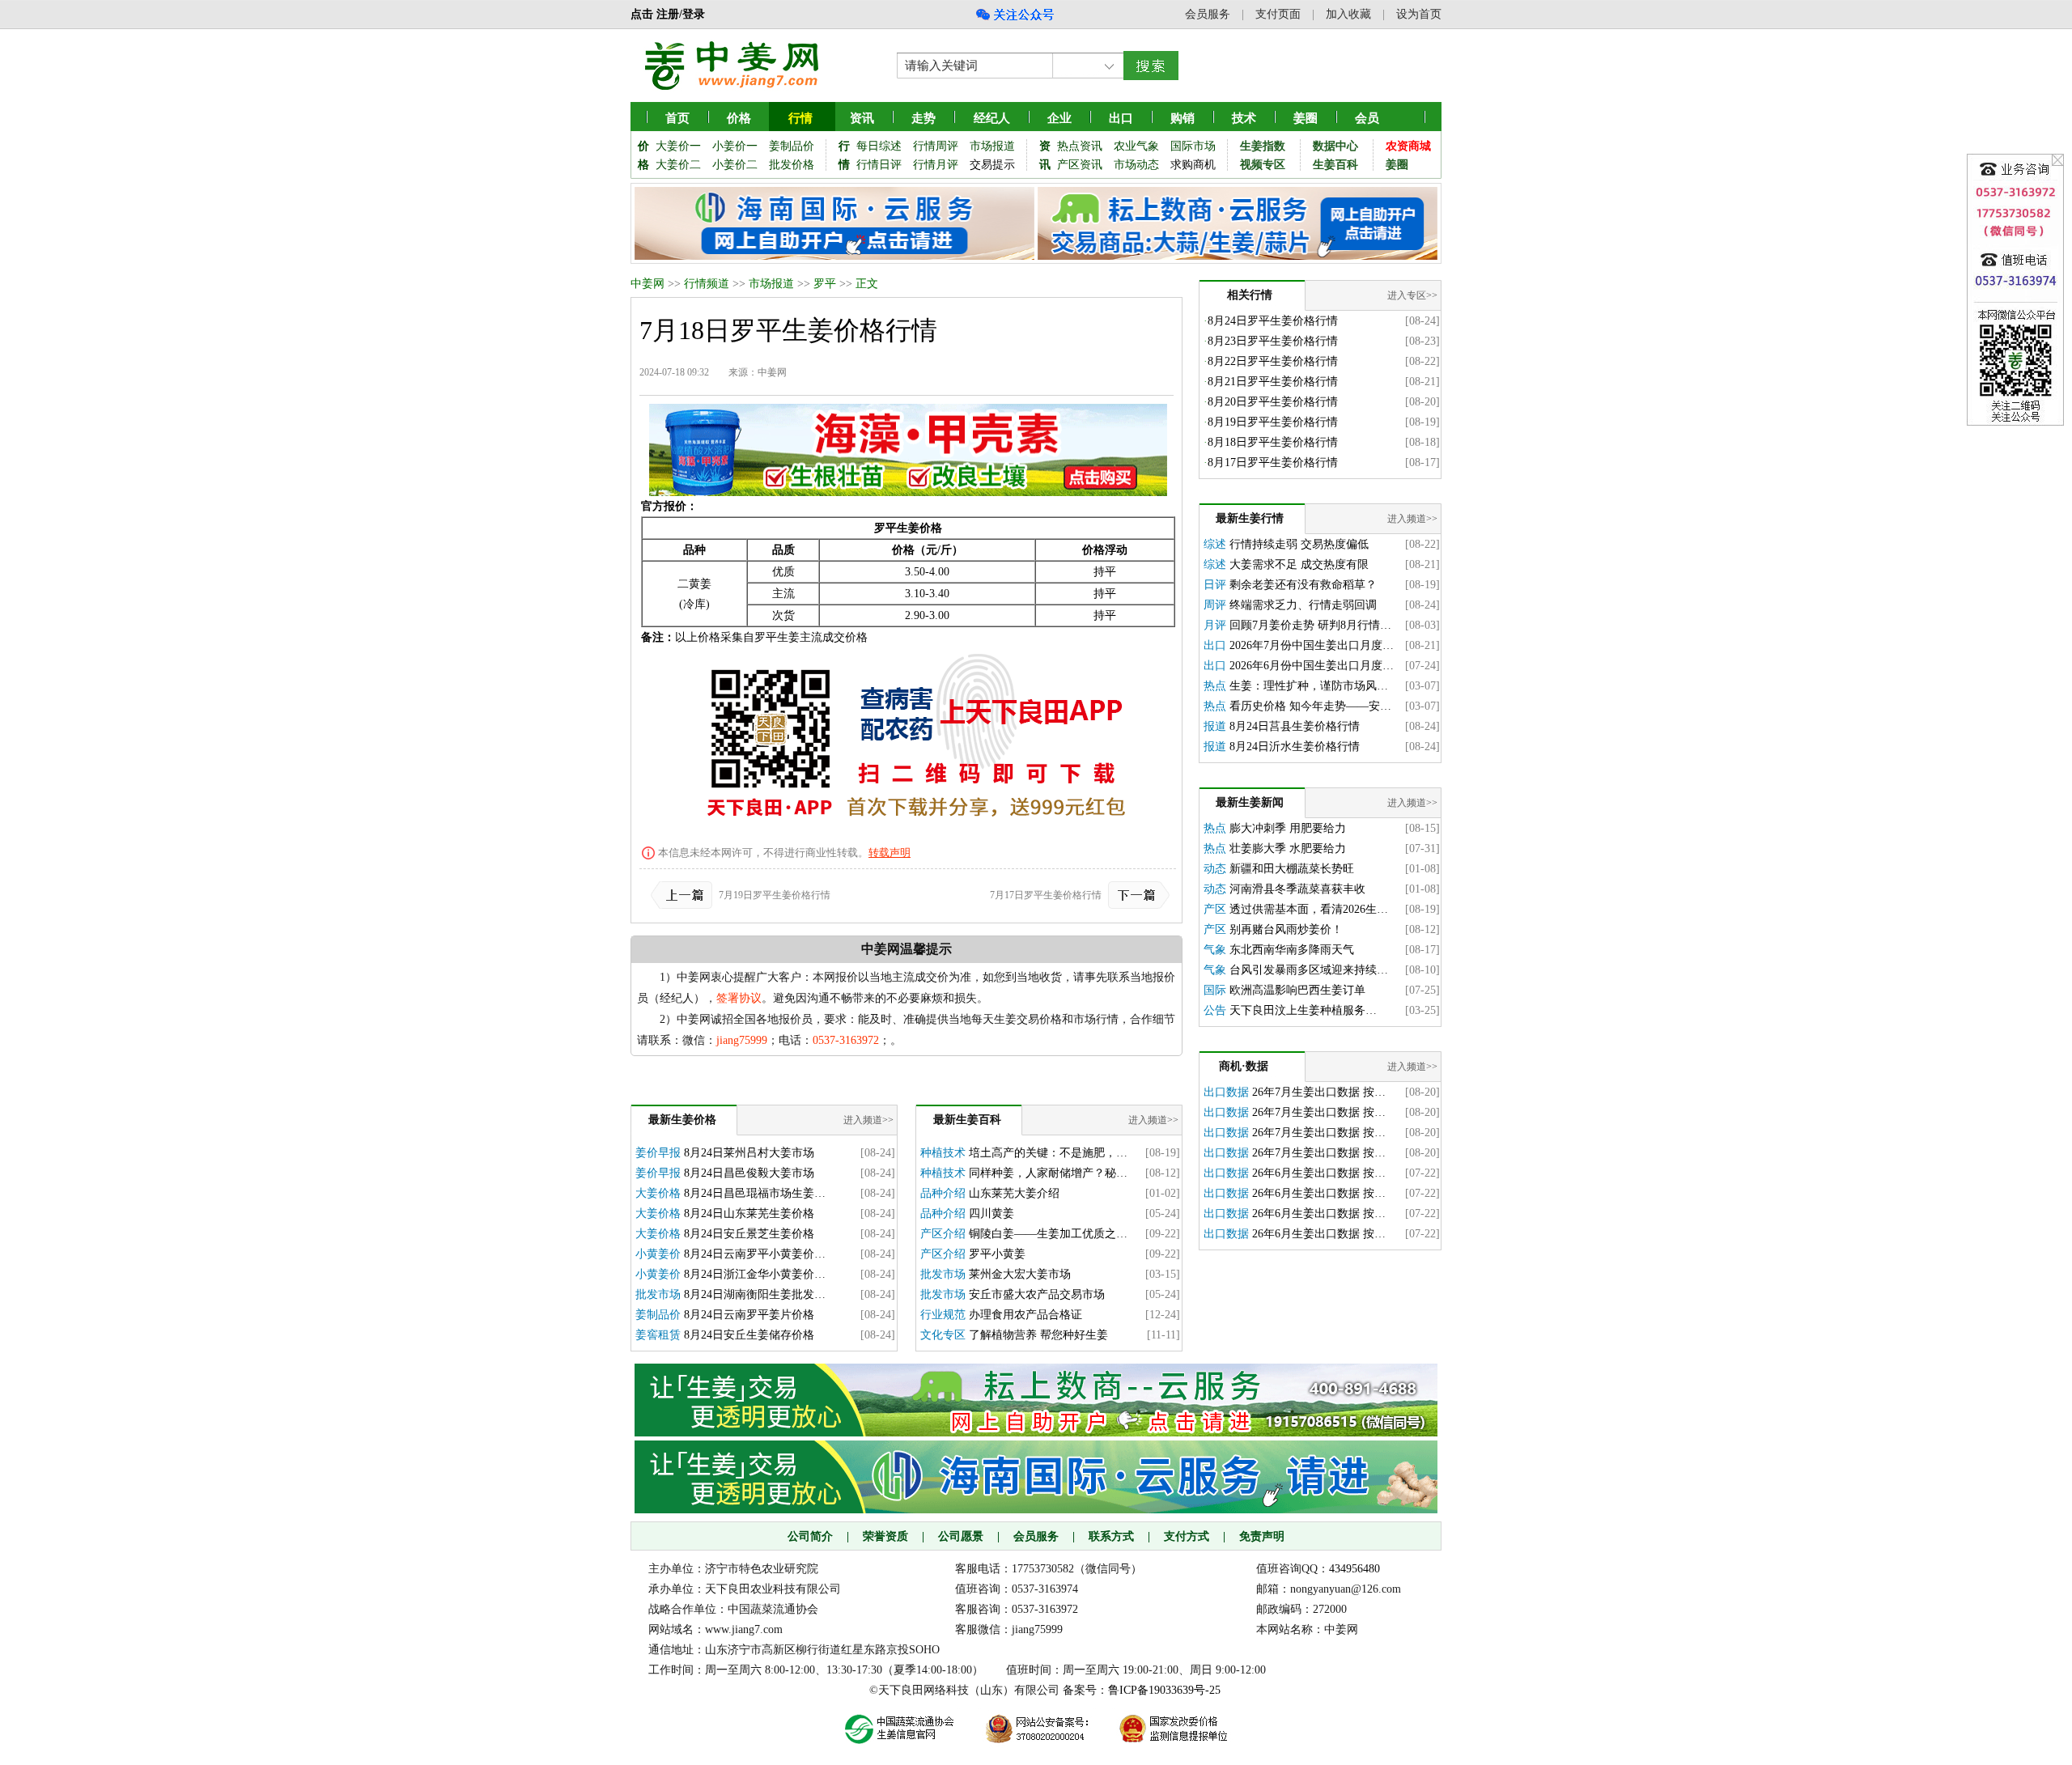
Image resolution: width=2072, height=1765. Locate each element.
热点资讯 (1080, 146)
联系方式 (1111, 1536)
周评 (1215, 605)
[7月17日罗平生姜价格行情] (1136, 895)
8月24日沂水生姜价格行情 (1295, 747)
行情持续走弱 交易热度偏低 (1299, 544)
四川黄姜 (991, 1213)
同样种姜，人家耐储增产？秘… (1048, 1173)
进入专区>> (1412, 295)
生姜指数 (1263, 146)
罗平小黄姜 (997, 1254)
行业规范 (943, 1315)
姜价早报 (658, 1153)
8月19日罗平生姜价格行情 (1273, 422)
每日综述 (879, 146)
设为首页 (1419, 14)
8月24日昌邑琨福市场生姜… (755, 1193)
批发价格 (792, 165)
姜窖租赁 (658, 1335)
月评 (1215, 625)
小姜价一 (735, 146)
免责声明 (1262, 1536)
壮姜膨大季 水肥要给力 (1288, 849)
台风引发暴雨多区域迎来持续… (1309, 970)
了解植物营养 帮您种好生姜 (1038, 1335)
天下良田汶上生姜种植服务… (1303, 1010)
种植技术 (943, 1153)
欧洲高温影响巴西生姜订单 (1297, 990)
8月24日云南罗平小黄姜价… (755, 1254)
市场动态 (1136, 165)
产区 (1215, 909)
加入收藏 (1348, 14)
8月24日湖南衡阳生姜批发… (755, 1294)
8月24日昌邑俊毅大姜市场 (749, 1173)
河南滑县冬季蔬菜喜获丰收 (1297, 889)
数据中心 (1335, 146)
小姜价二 (735, 165)
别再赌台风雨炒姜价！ (1286, 929)
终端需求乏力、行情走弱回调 (1303, 605)
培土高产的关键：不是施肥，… (1048, 1153)
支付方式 (1187, 1536)
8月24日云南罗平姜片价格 (749, 1315)
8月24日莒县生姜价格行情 (1295, 726)
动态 (1215, 869)
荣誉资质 (885, 1536)
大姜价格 (658, 1193)
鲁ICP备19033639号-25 (1164, 1690)
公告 (1215, 1010)
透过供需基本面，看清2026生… (1309, 909)
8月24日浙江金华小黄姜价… (755, 1274)
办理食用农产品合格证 (1025, 1315)
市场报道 (992, 146)
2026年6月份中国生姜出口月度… (1312, 666)
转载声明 (890, 853)
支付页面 (1278, 14)
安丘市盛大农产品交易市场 (1037, 1294)
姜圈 (1306, 118)
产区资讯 (1080, 165)
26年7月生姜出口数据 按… (1319, 1092)
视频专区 (1263, 165)
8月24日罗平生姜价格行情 (1273, 321)
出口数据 (1226, 1092)
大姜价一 (678, 146)
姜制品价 (792, 146)
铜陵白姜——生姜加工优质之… (1048, 1234)
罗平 (825, 284)
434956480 (1354, 1569)
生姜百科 (1335, 165)
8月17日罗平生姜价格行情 (1273, 462)
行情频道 (707, 284)
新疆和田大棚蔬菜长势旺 (1292, 869)
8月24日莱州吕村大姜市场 (749, 1153)
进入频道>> (868, 1120)
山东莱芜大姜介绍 (1014, 1193)
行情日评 (879, 165)
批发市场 (658, 1294)
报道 (1215, 726)
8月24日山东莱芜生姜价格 (749, 1213)
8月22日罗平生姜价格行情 (1273, 361)
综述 (1215, 544)
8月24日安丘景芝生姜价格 (749, 1234)
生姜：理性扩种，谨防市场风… (1309, 686)
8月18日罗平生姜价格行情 (1273, 442)
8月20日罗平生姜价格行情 (1273, 402)
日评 (1215, 585)
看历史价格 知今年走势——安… (1310, 706)
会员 (1367, 118)
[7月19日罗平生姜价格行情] (685, 895)
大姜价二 (678, 165)
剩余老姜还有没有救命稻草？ (1303, 585)
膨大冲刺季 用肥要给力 (1288, 828)
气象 (1215, 950)
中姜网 (647, 284)
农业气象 (1136, 146)
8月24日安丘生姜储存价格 (749, 1335)
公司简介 (810, 1536)
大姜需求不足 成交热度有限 (1299, 564)
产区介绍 (943, 1234)
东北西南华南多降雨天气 (1292, 950)
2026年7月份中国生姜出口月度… (1312, 645)
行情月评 (936, 165)
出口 (1215, 645)
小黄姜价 (658, 1254)
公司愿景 (961, 1536)
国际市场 (1193, 146)
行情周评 (936, 146)
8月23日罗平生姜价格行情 (1273, 341)
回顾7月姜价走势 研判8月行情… (1310, 625)
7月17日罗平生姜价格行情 (1046, 895)
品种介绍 (943, 1193)
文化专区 (943, 1335)
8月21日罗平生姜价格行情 (1273, 382)
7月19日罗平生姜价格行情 (775, 895)
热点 (1215, 686)
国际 (1215, 990)
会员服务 (1208, 14)
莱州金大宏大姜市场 (1020, 1274)
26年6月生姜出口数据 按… (1319, 1173)
